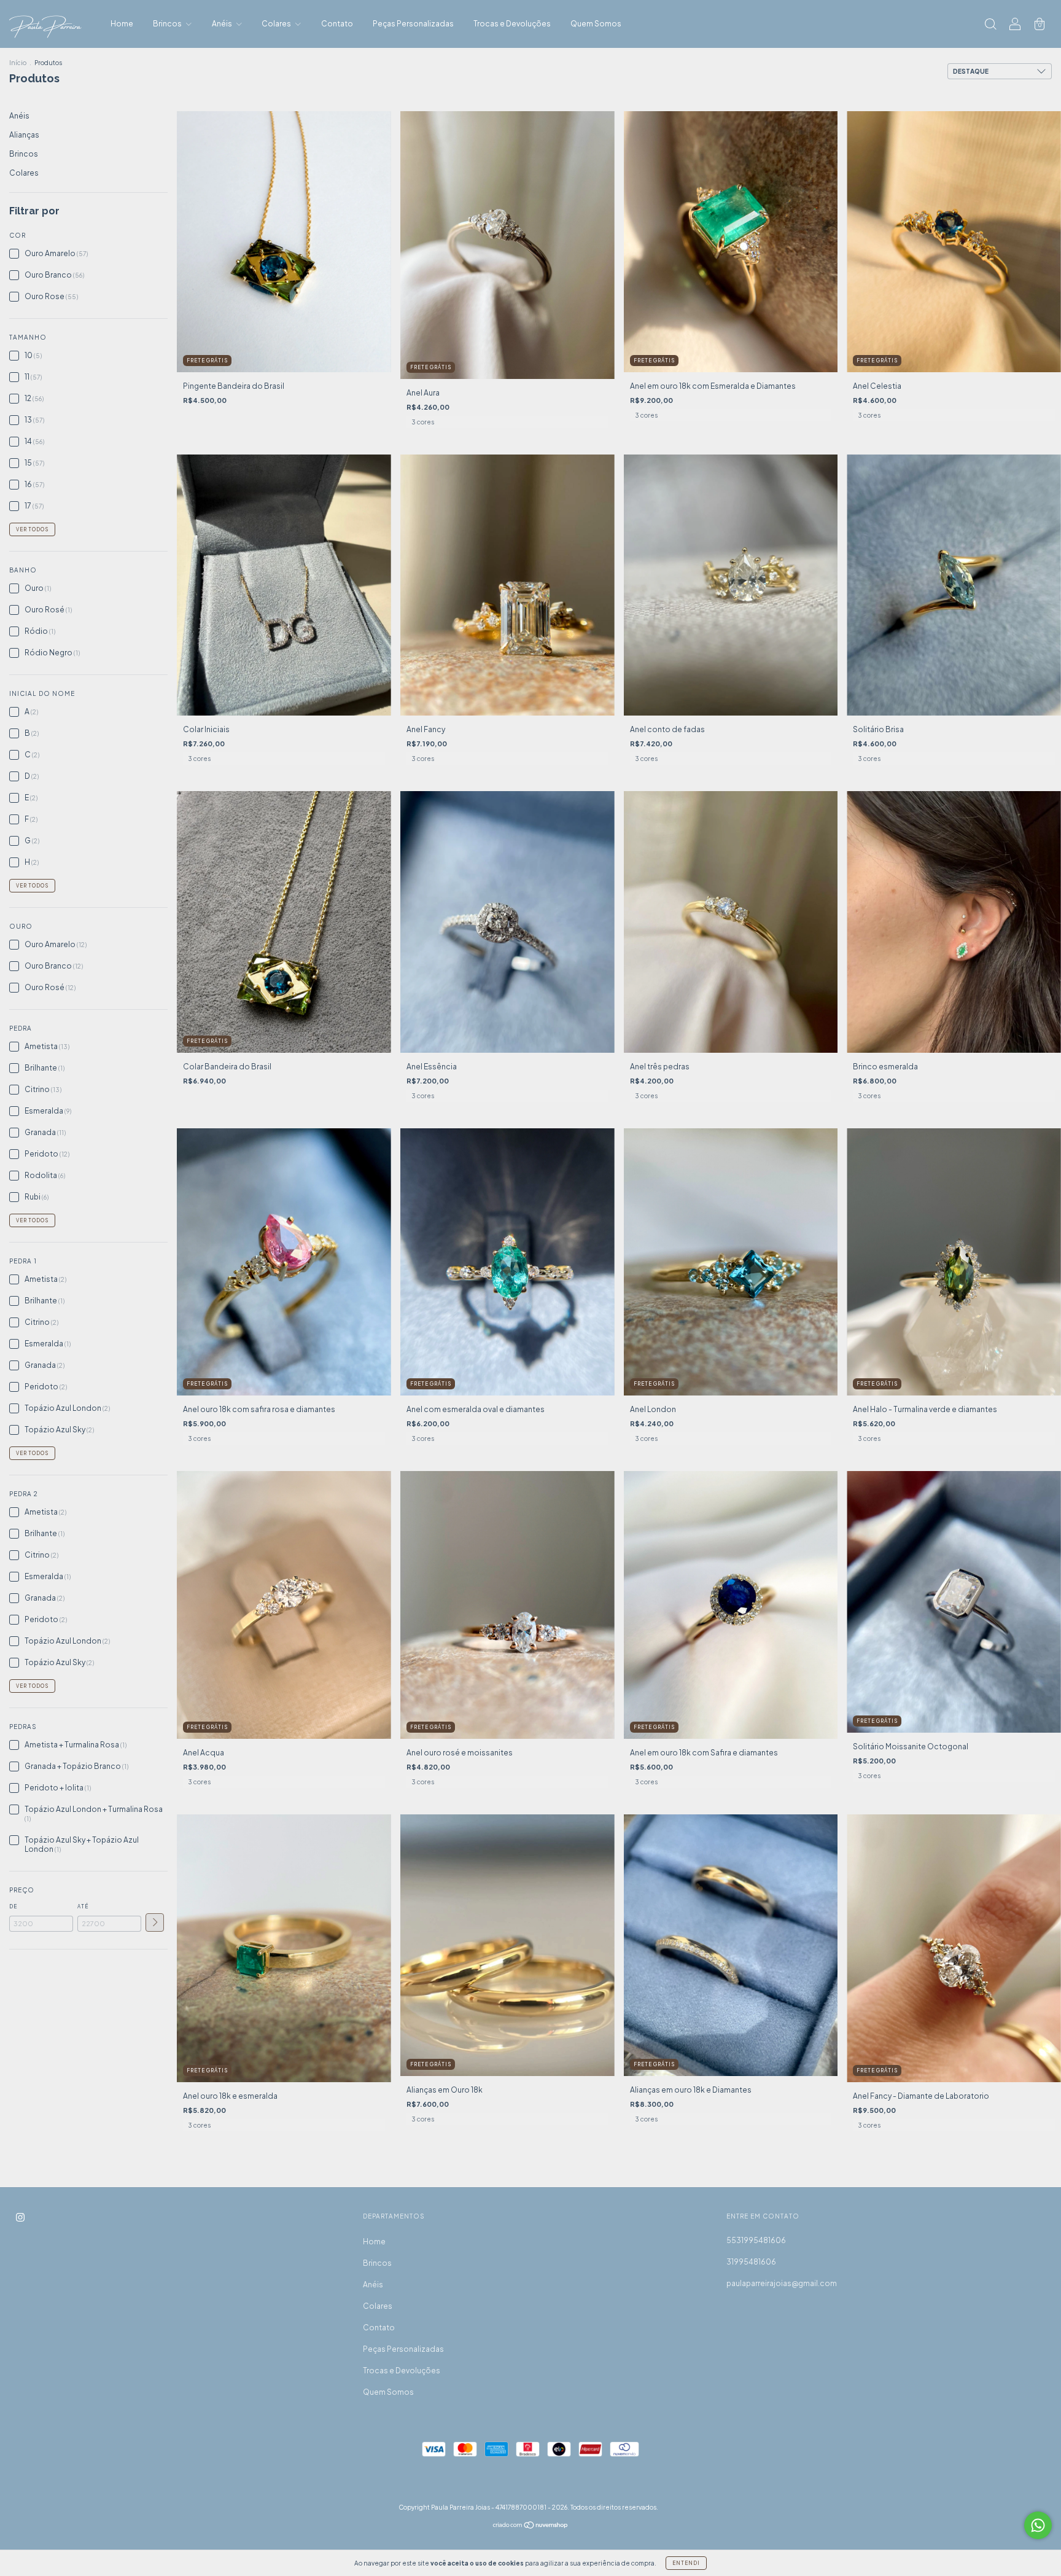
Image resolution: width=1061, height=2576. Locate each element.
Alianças (24, 135)
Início (18, 63)
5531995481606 (756, 2240)
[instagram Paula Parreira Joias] (20, 2218)
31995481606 (751, 2262)
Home (122, 24)
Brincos (168, 24)
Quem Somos (596, 24)
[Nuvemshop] (531, 2527)
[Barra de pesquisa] (990, 25)
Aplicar (155, 1922)
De (13, 1907)
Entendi (686, 2563)
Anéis (223, 24)
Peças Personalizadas (413, 24)
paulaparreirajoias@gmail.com (782, 2283)
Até (83, 1907)
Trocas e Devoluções (512, 24)
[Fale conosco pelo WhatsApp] (1038, 2525)
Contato (337, 24)
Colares (277, 24)
